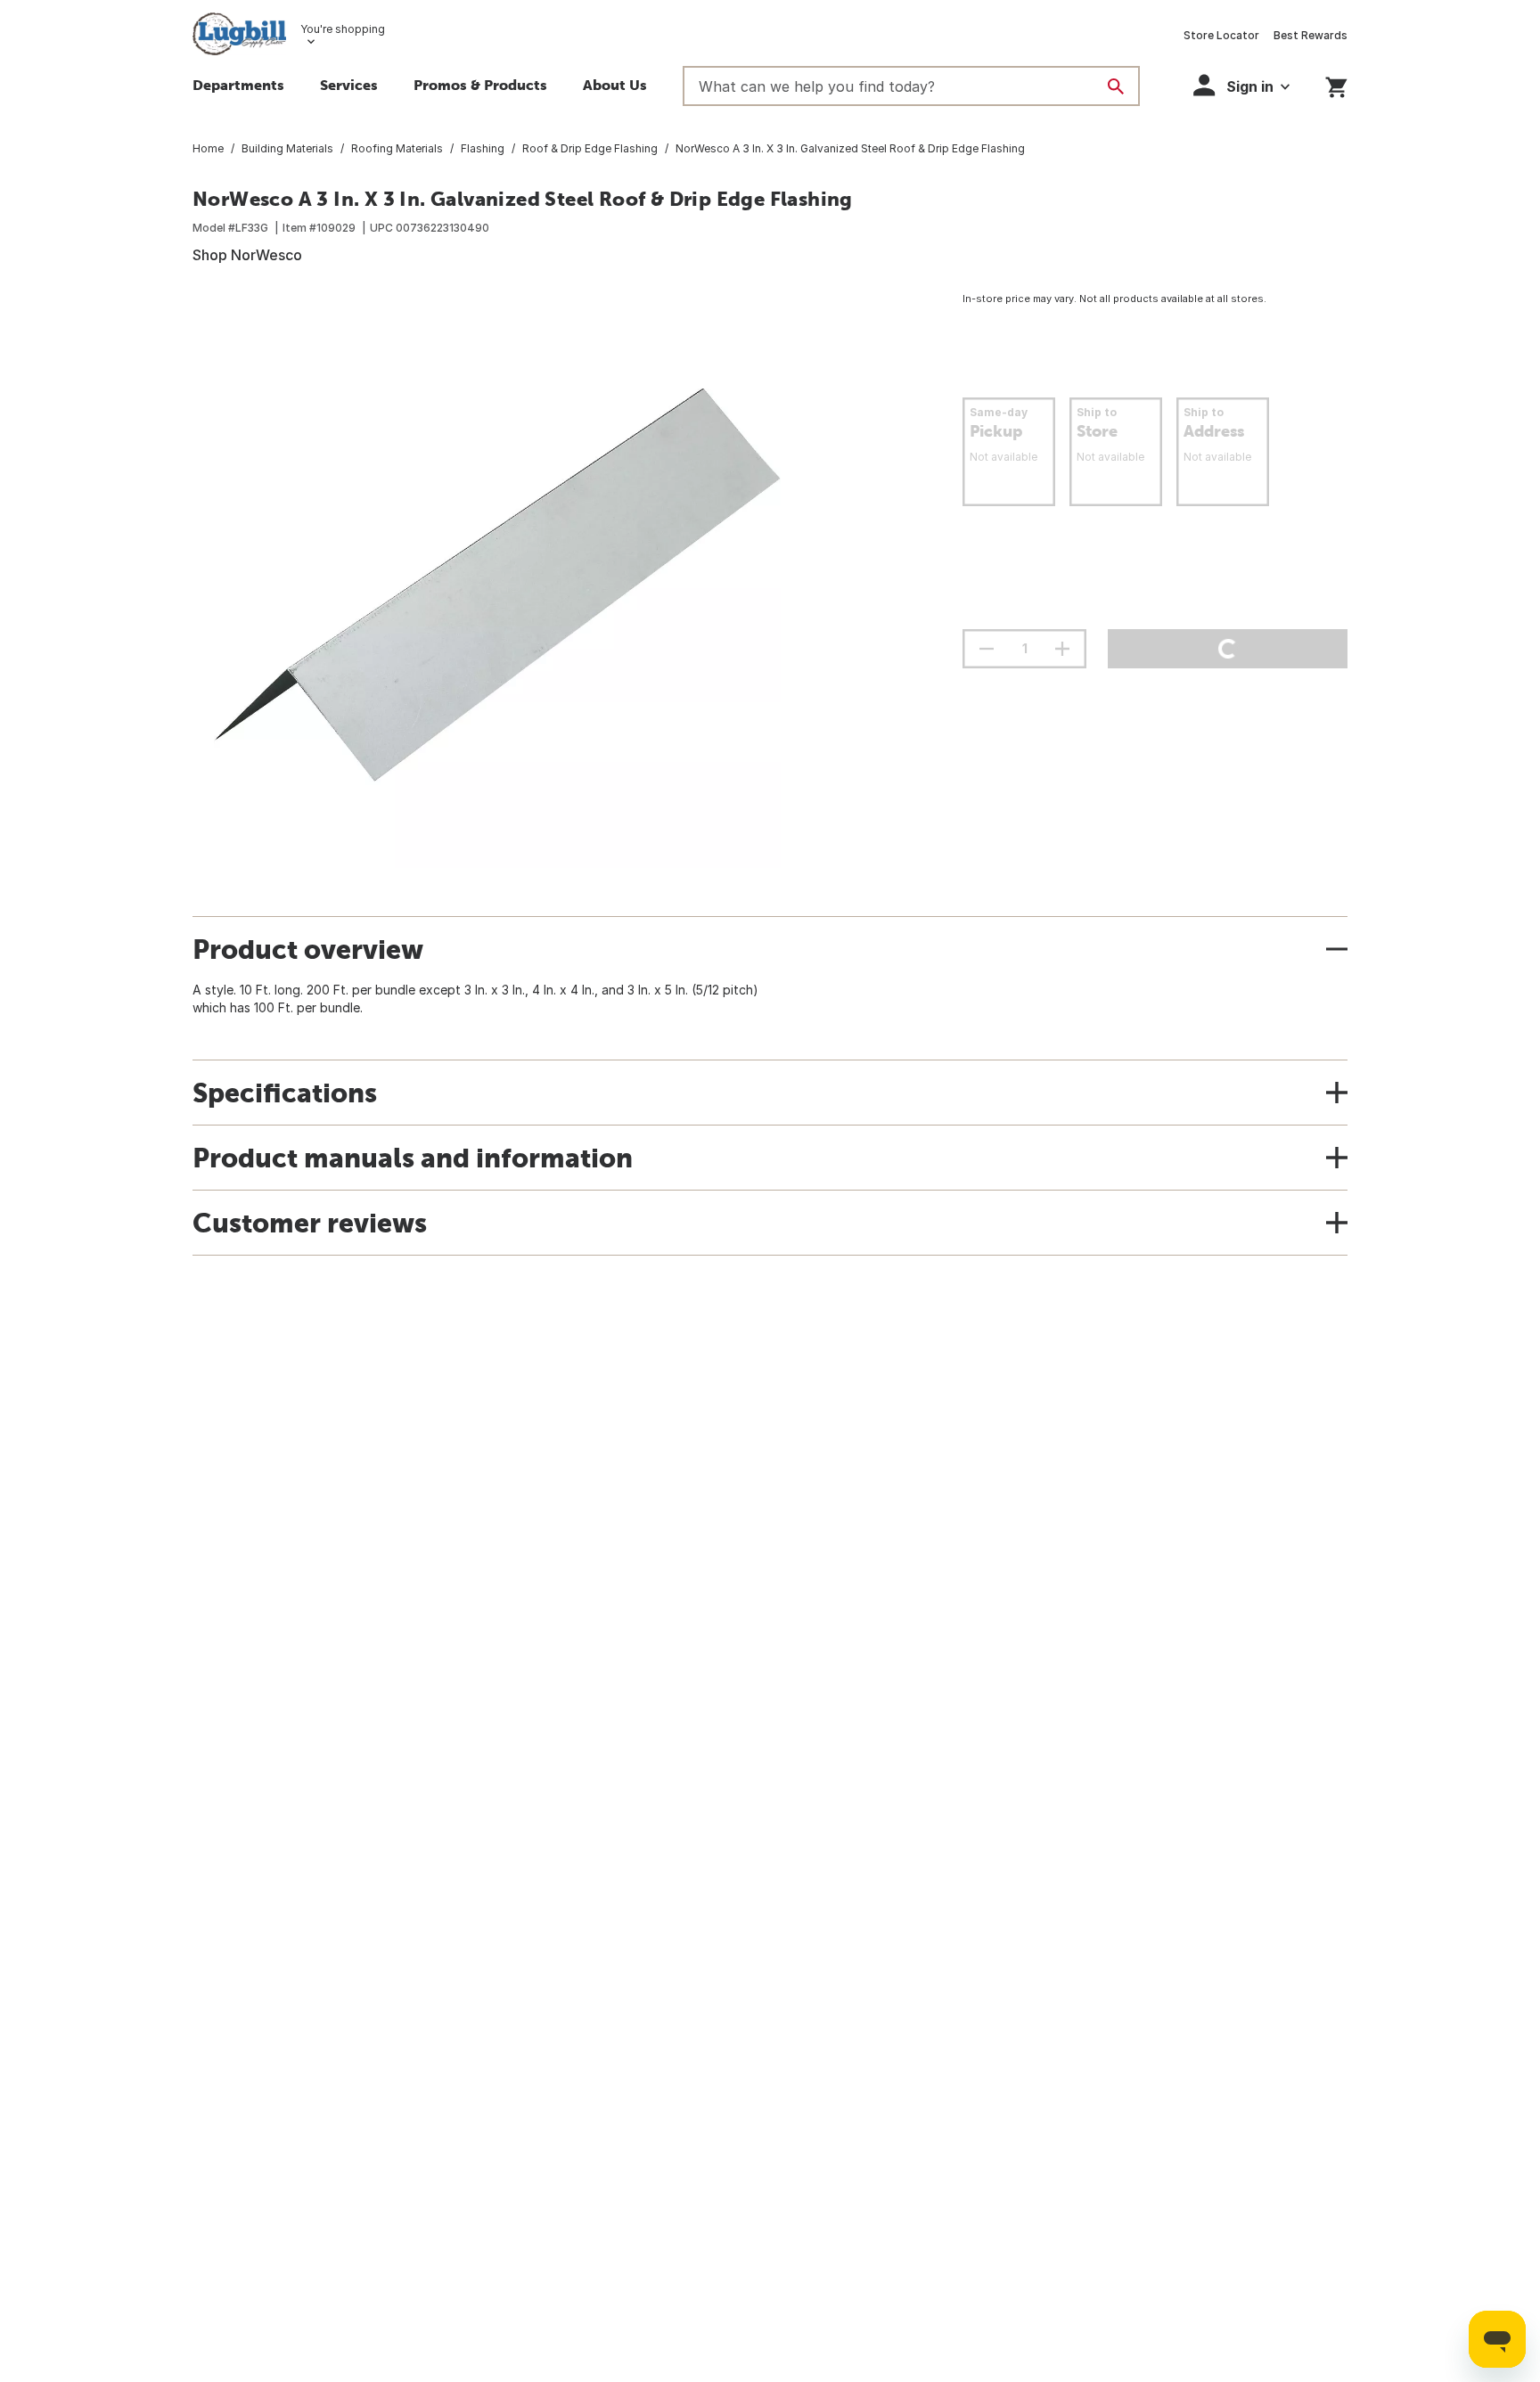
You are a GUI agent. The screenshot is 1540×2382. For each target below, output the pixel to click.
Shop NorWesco (247, 255)
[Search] (1116, 86)
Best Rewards (1311, 35)
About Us (615, 85)
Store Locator (1221, 35)
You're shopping (343, 29)
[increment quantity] (1062, 649)
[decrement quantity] (987, 649)
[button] (349, 87)
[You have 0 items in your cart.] (1336, 84)
